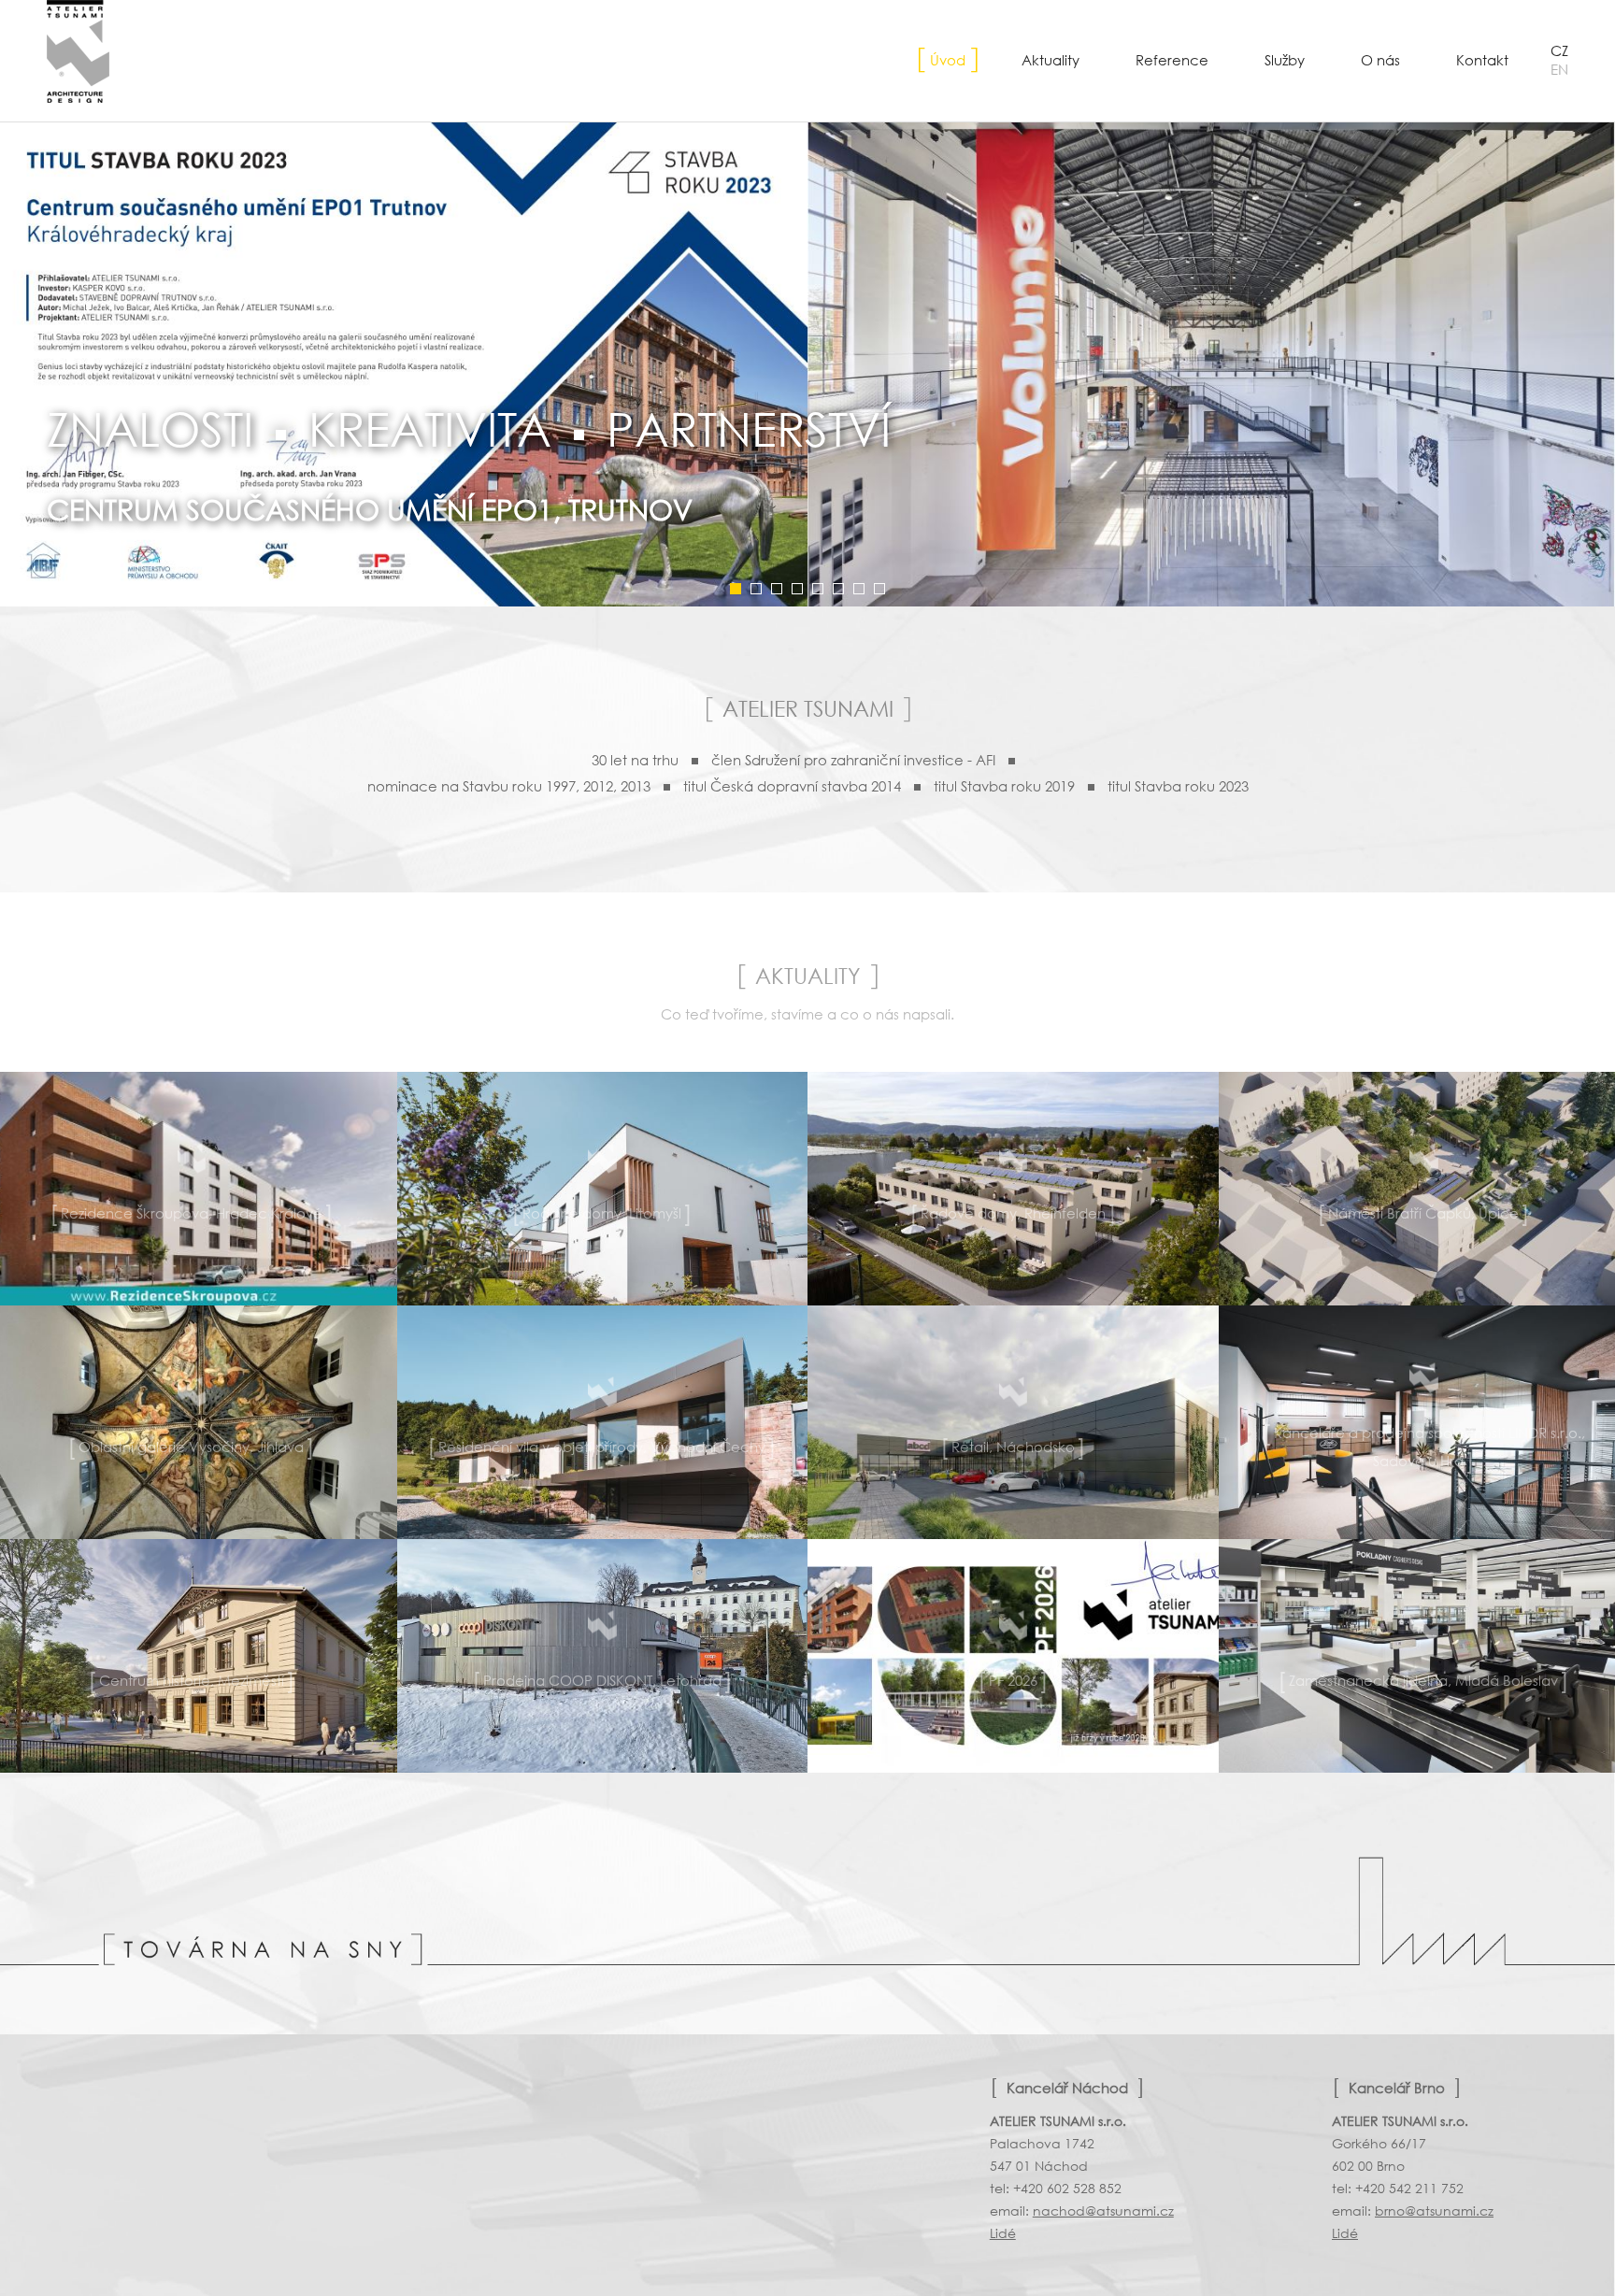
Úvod (948, 60)
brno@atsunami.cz (1434, 2210)
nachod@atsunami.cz (1103, 2210)
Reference (1172, 60)
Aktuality (1050, 60)
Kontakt (1482, 60)
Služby (1285, 60)
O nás (1380, 60)
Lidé (1003, 2233)
